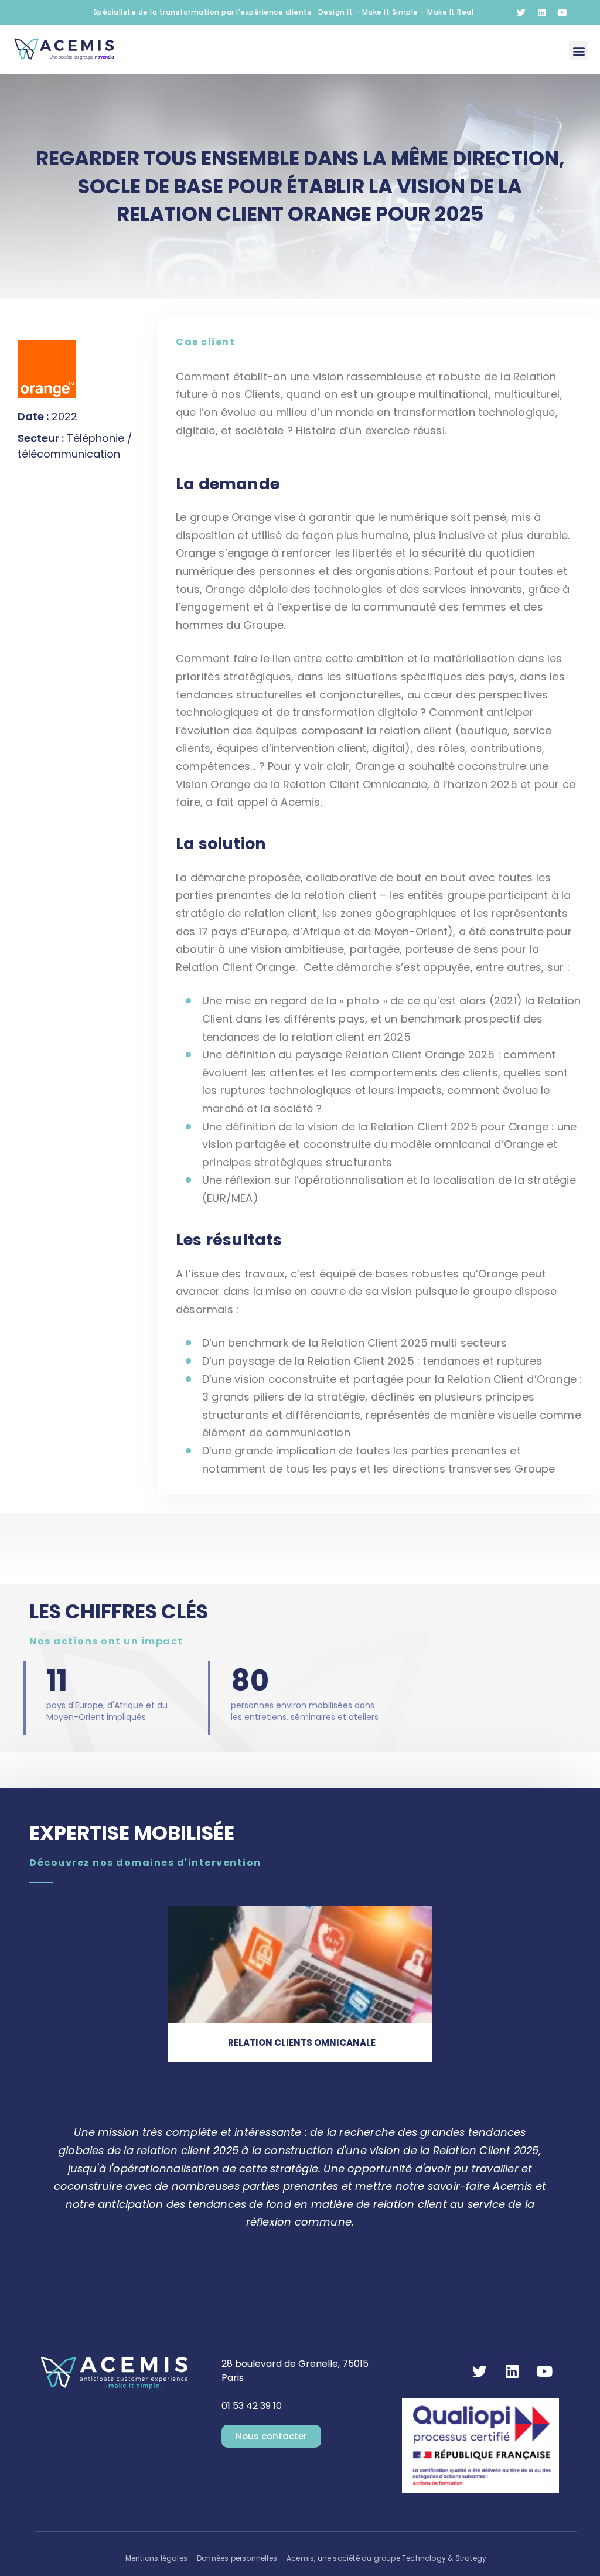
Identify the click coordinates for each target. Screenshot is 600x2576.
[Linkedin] (541, 12)
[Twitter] (521, 12)
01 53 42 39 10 (252, 2406)
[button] (579, 51)
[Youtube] (562, 12)
